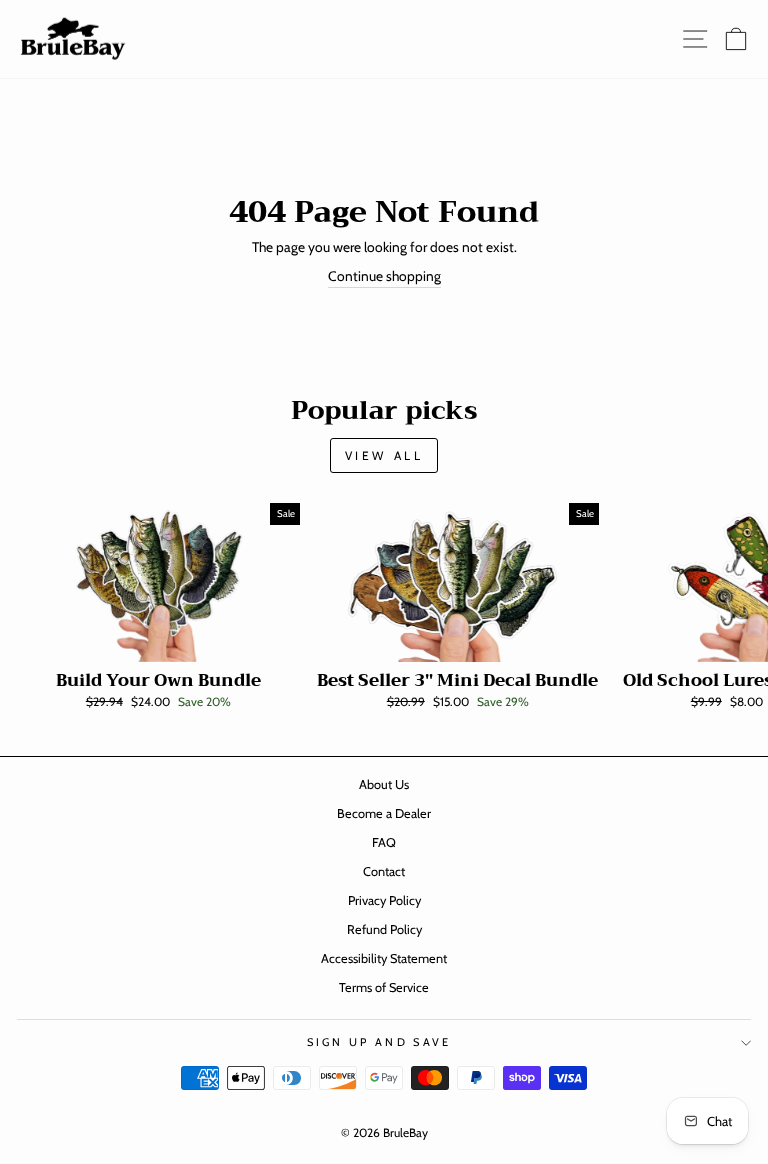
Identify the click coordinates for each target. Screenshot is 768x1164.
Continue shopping (384, 276)
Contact (384, 871)
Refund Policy (384, 929)
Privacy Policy (384, 900)
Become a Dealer (384, 813)
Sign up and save (379, 1042)
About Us (384, 784)
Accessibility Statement (384, 958)
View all (384, 455)
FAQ (384, 842)
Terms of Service (384, 987)
